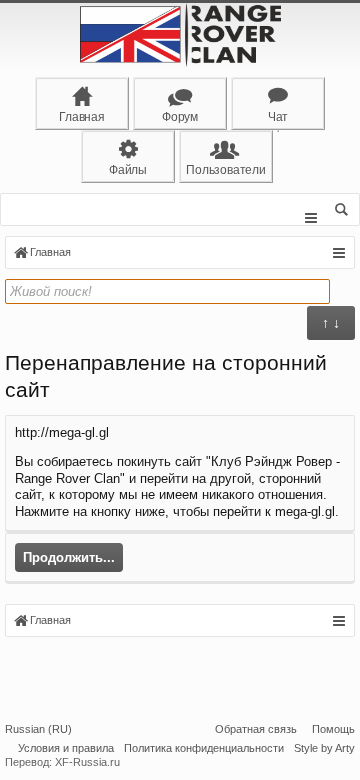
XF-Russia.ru (87, 762)
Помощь (333, 729)
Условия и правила (66, 748)
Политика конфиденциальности (204, 748)
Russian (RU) (38, 729)
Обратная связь (256, 729)
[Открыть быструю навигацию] (338, 253)
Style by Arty (324, 748)
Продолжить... (69, 557)
